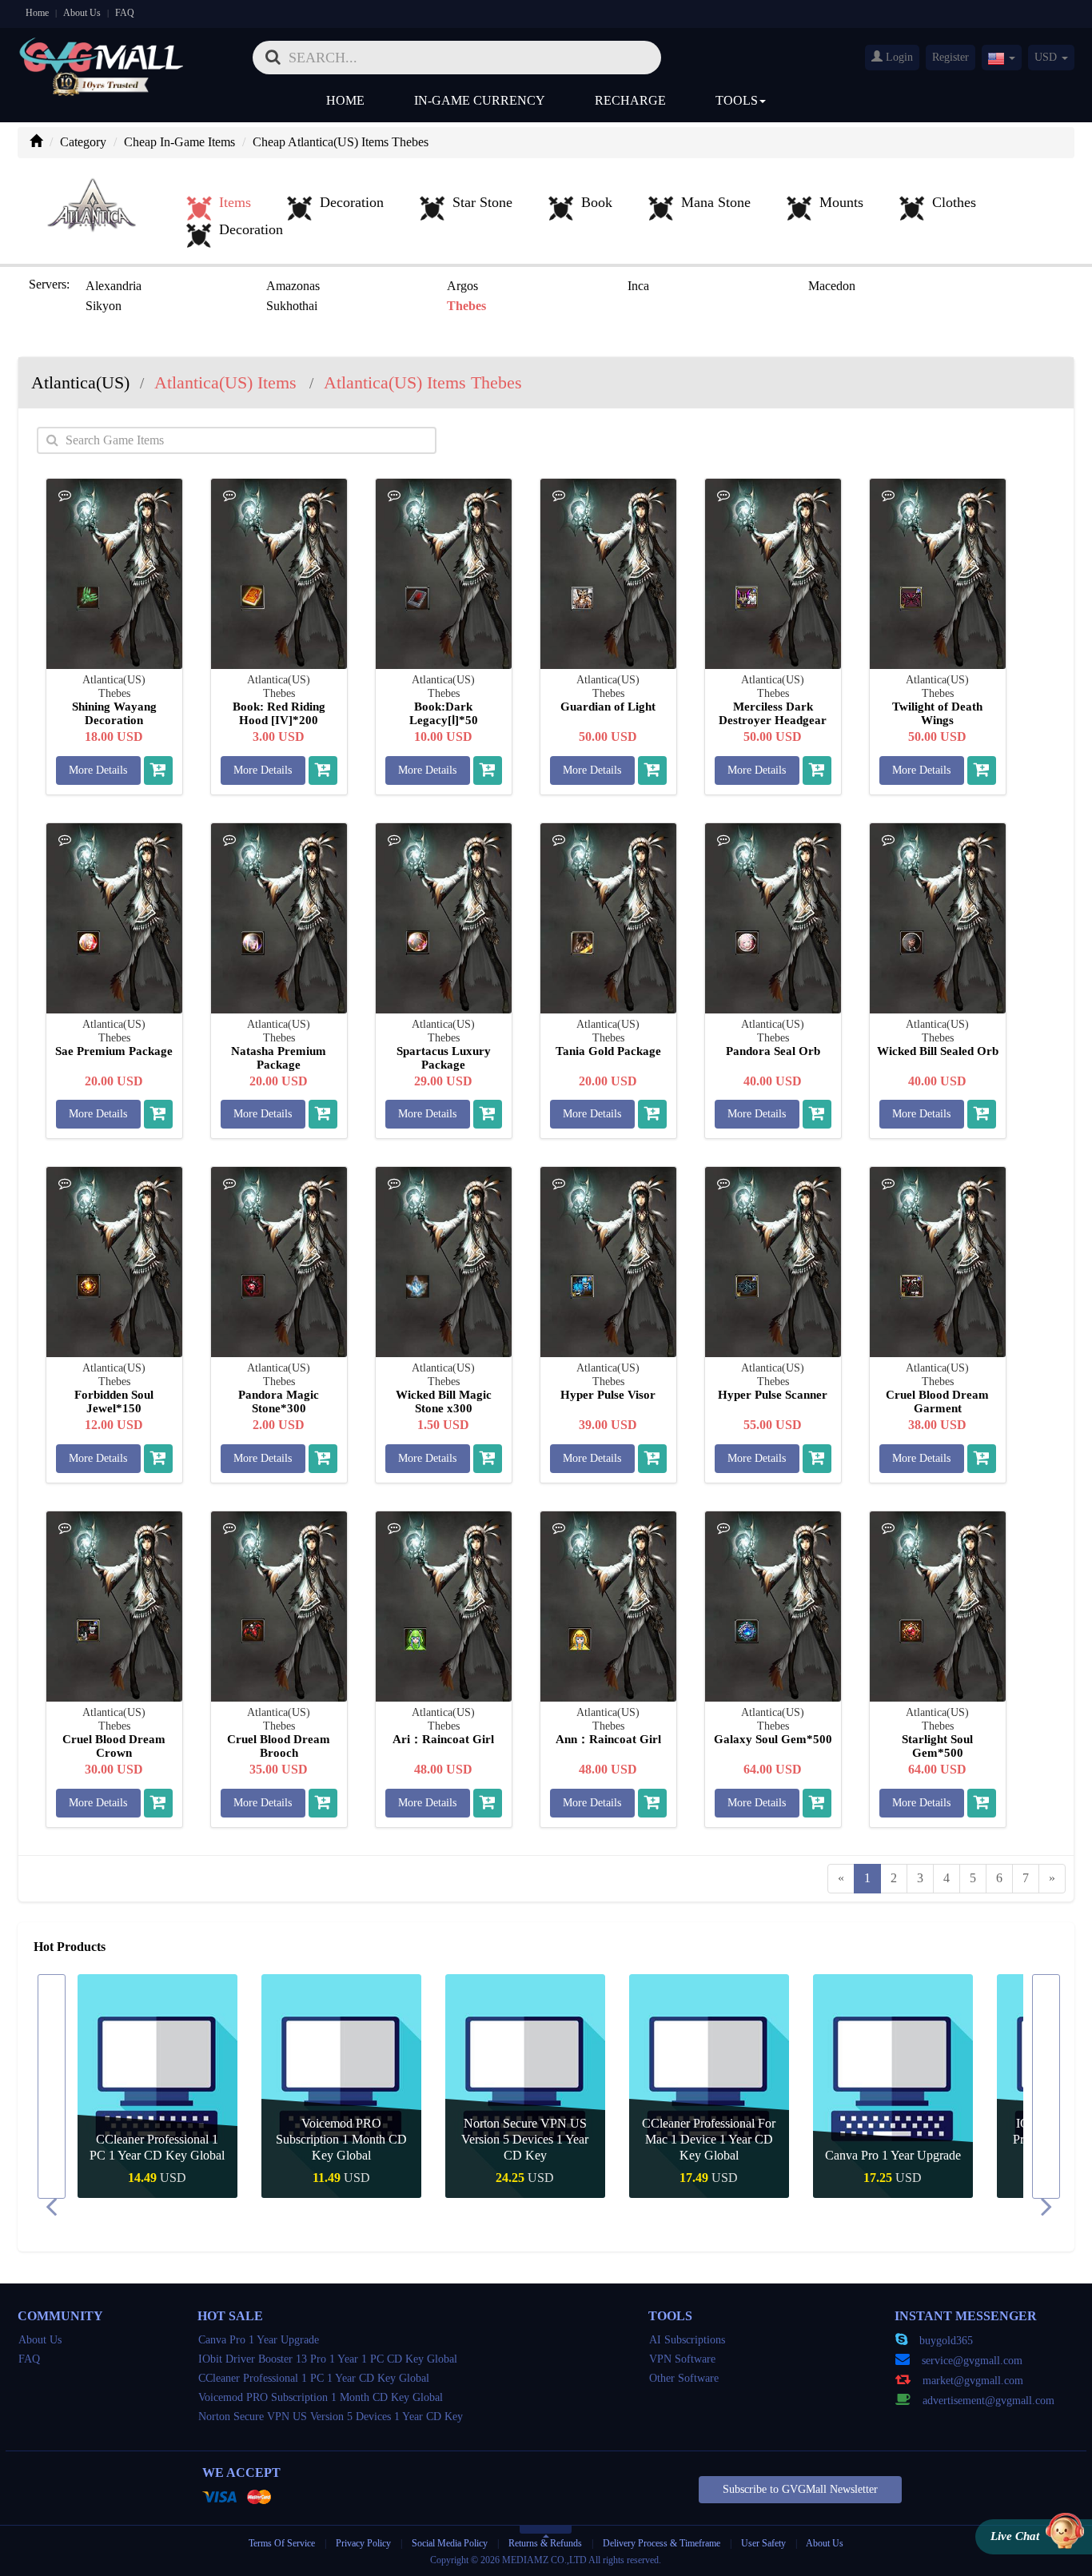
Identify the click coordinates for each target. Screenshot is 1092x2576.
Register (951, 57)
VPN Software (682, 2359)
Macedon (832, 286)
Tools (737, 100)
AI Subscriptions (687, 2340)
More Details (98, 770)
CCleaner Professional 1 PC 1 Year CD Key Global (314, 2378)
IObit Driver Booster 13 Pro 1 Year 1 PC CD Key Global (328, 2359)
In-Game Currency (480, 100)
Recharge (630, 100)
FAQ (125, 13)
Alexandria (114, 286)
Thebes (466, 306)
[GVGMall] (102, 52)
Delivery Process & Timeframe (662, 2543)
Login (898, 57)
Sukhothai (292, 306)
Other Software (684, 2378)
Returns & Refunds (545, 2543)
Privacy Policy (365, 2543)
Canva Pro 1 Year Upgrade (893, 2155)
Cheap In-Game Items (179, 142)
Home (37, 13)
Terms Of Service (282, 2543)
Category (83, 142)
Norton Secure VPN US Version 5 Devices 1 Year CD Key (525, 2139)
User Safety (763, 2543)
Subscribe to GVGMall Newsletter (800, 2489)
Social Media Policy (450, 2543)
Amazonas (293, 286)
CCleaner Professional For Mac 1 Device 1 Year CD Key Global (709, 2139)
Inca (638, 286)
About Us (82, 13)
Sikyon (104, 306)
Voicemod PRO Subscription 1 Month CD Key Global (341, 2139)
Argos (462, 286)
